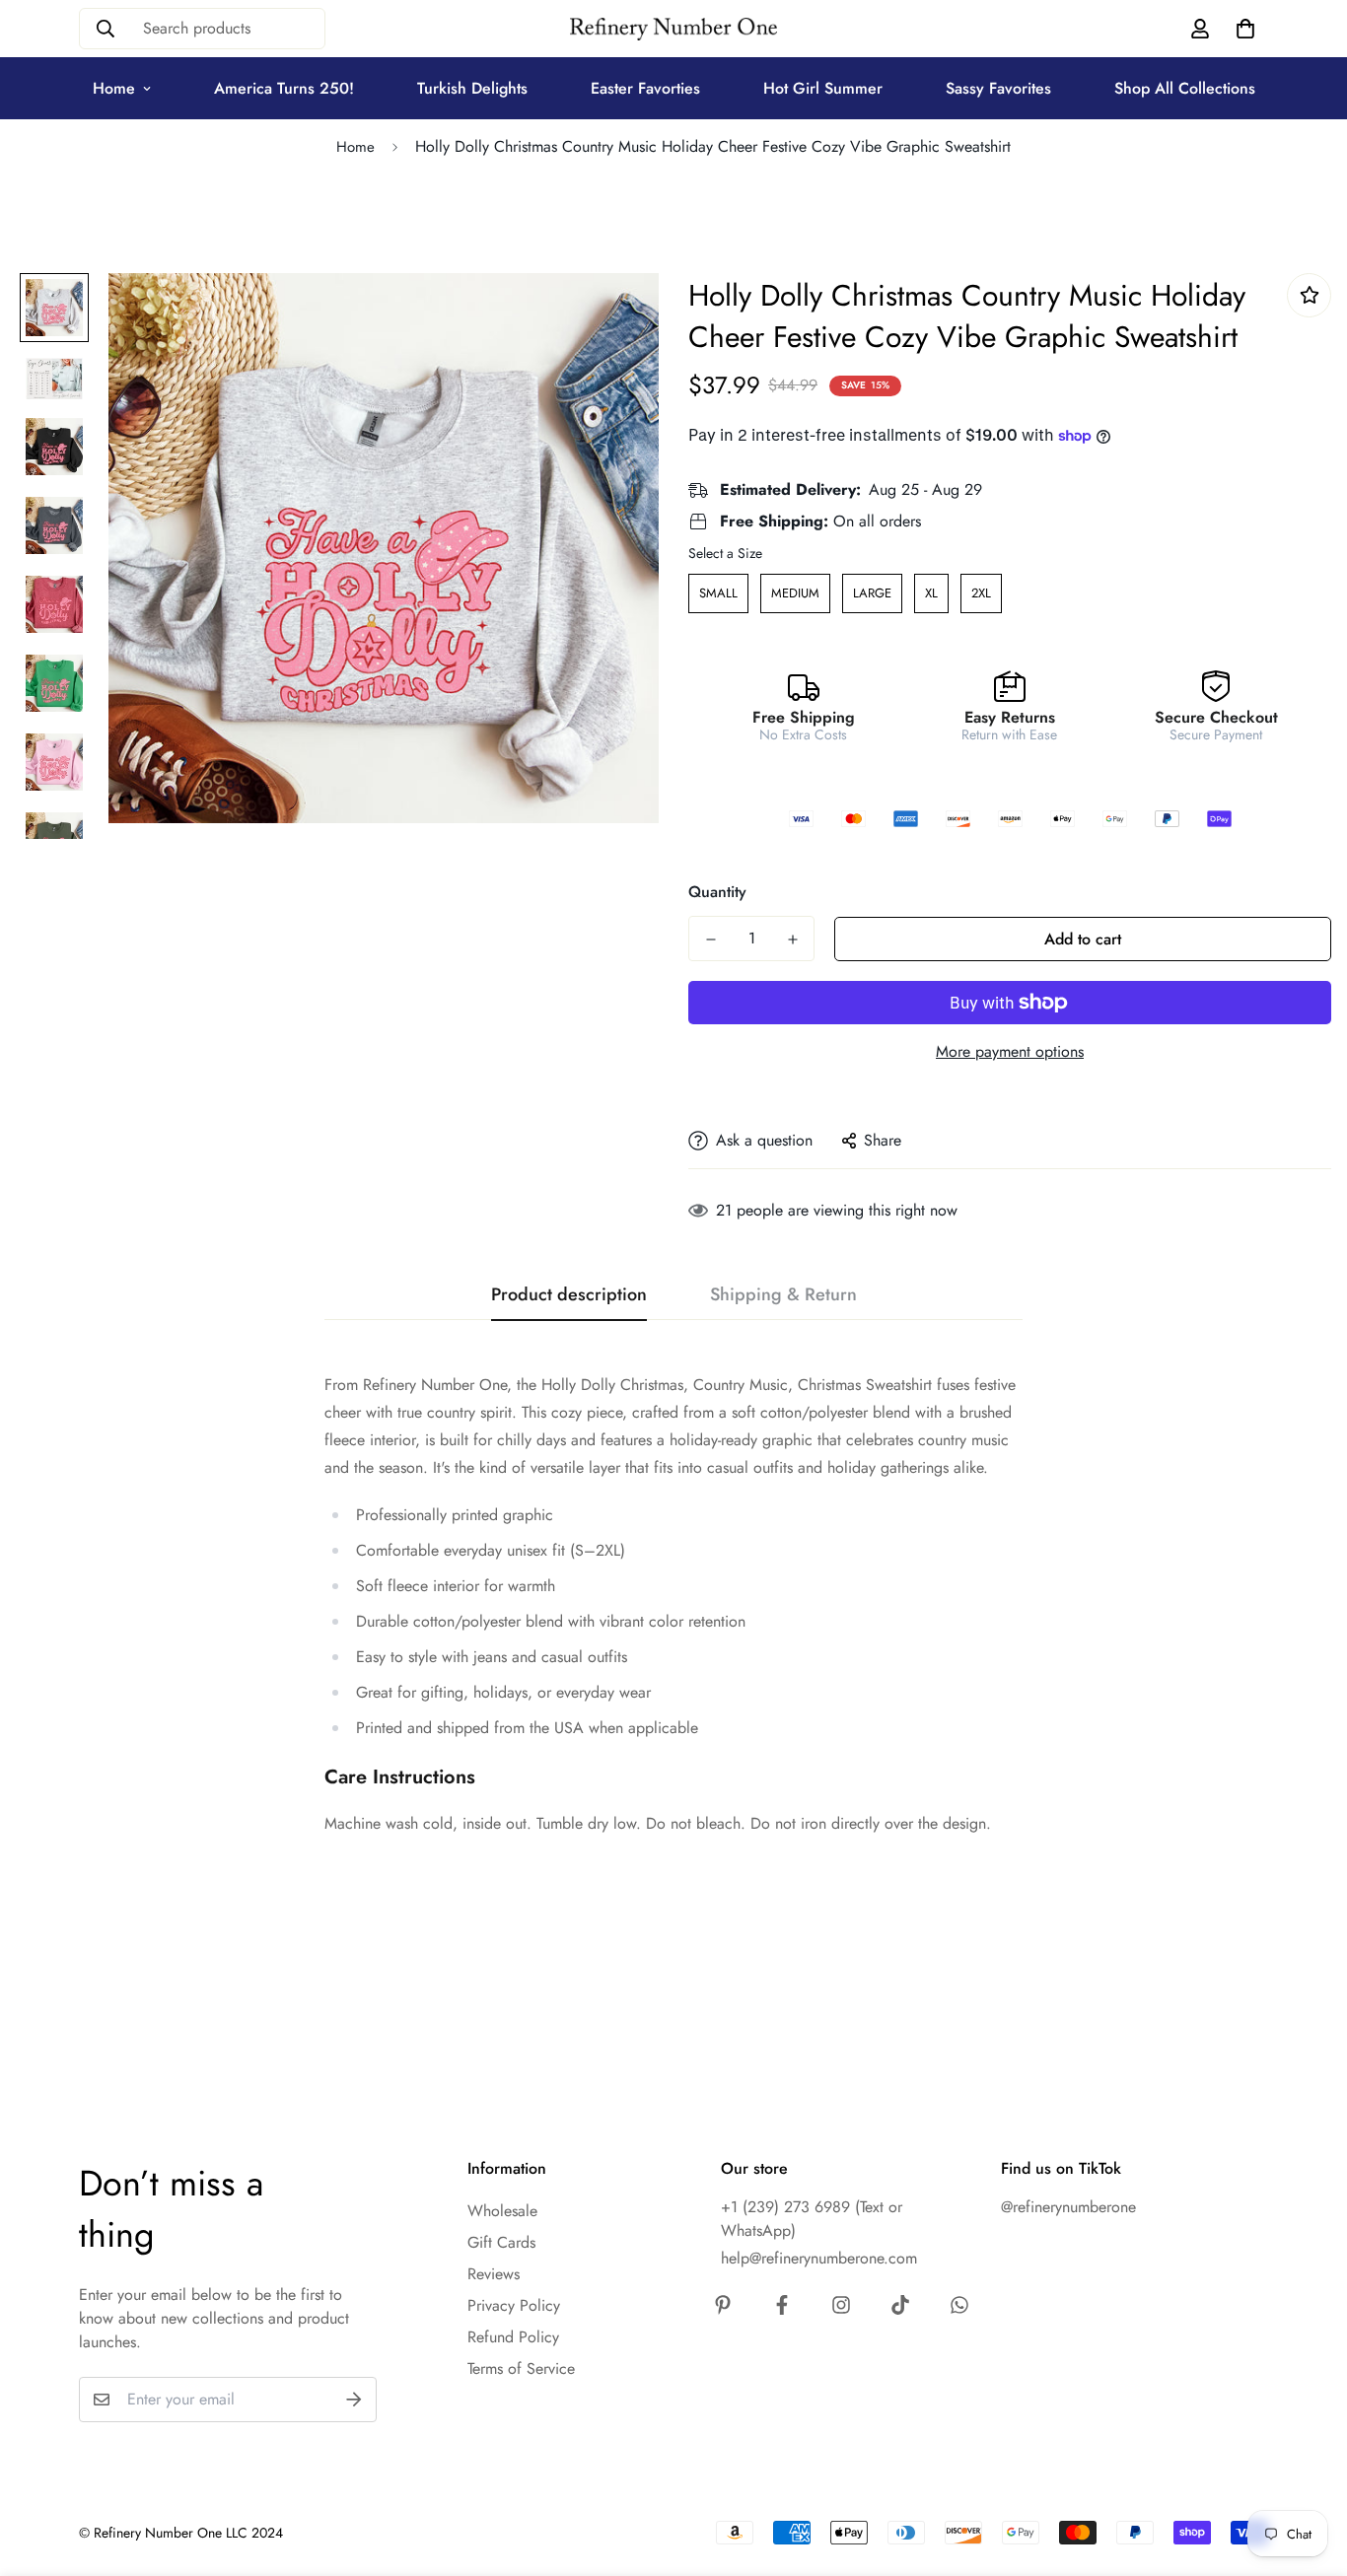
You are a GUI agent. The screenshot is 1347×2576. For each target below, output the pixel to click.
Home (114, 88)
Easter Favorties (645, 88)
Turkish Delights (472, 88)
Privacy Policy (514, 2305)
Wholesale (502, 2211)
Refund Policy (513, 2337)
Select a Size (725, 553)
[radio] (718, 593)
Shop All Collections (1185, 88)
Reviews (494, 2274)
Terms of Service (521, 2368)
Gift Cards (501, 2242)
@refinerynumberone (1068, 2207)
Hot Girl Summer (823, 88)
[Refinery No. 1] (673, 29)
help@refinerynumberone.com (819, 2258)
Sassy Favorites (998, 88)
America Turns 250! (284, 88)
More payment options (1010, 1051)
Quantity (717, 892)
